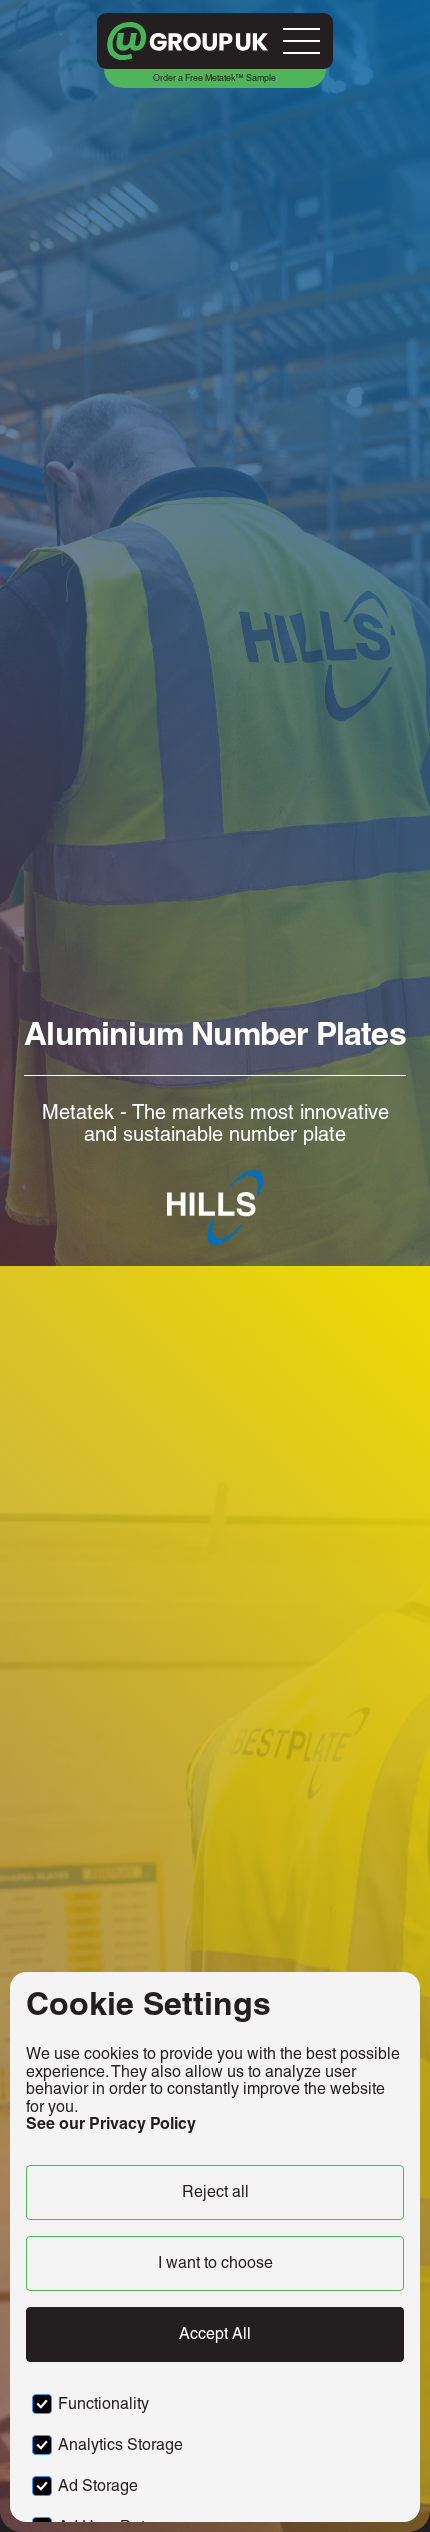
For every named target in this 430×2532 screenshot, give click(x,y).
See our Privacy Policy (111, 2123)
